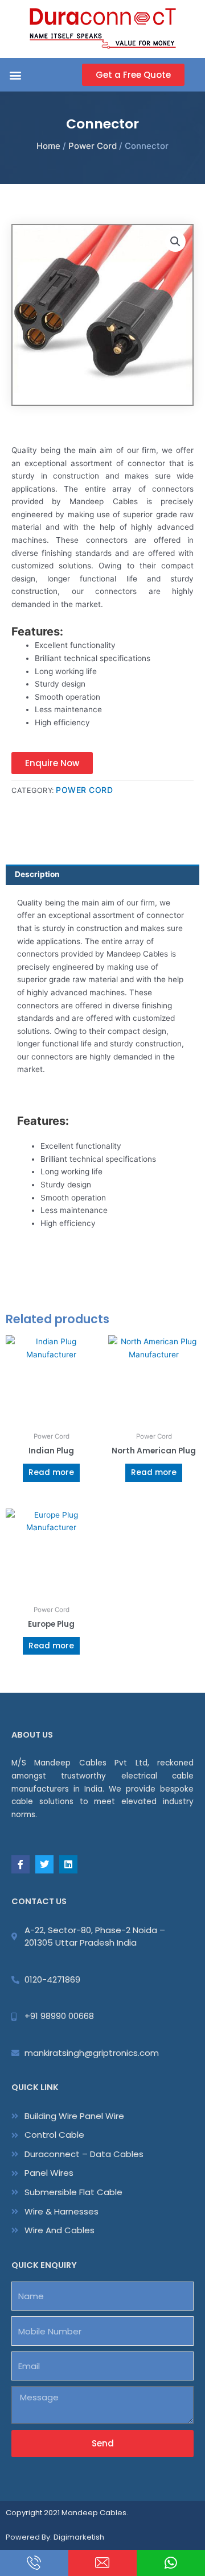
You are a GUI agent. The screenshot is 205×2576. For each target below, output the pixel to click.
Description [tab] (37, 874)
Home (48, 146)
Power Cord (93, 146)
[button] (15, 75)
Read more (51, 1472)
